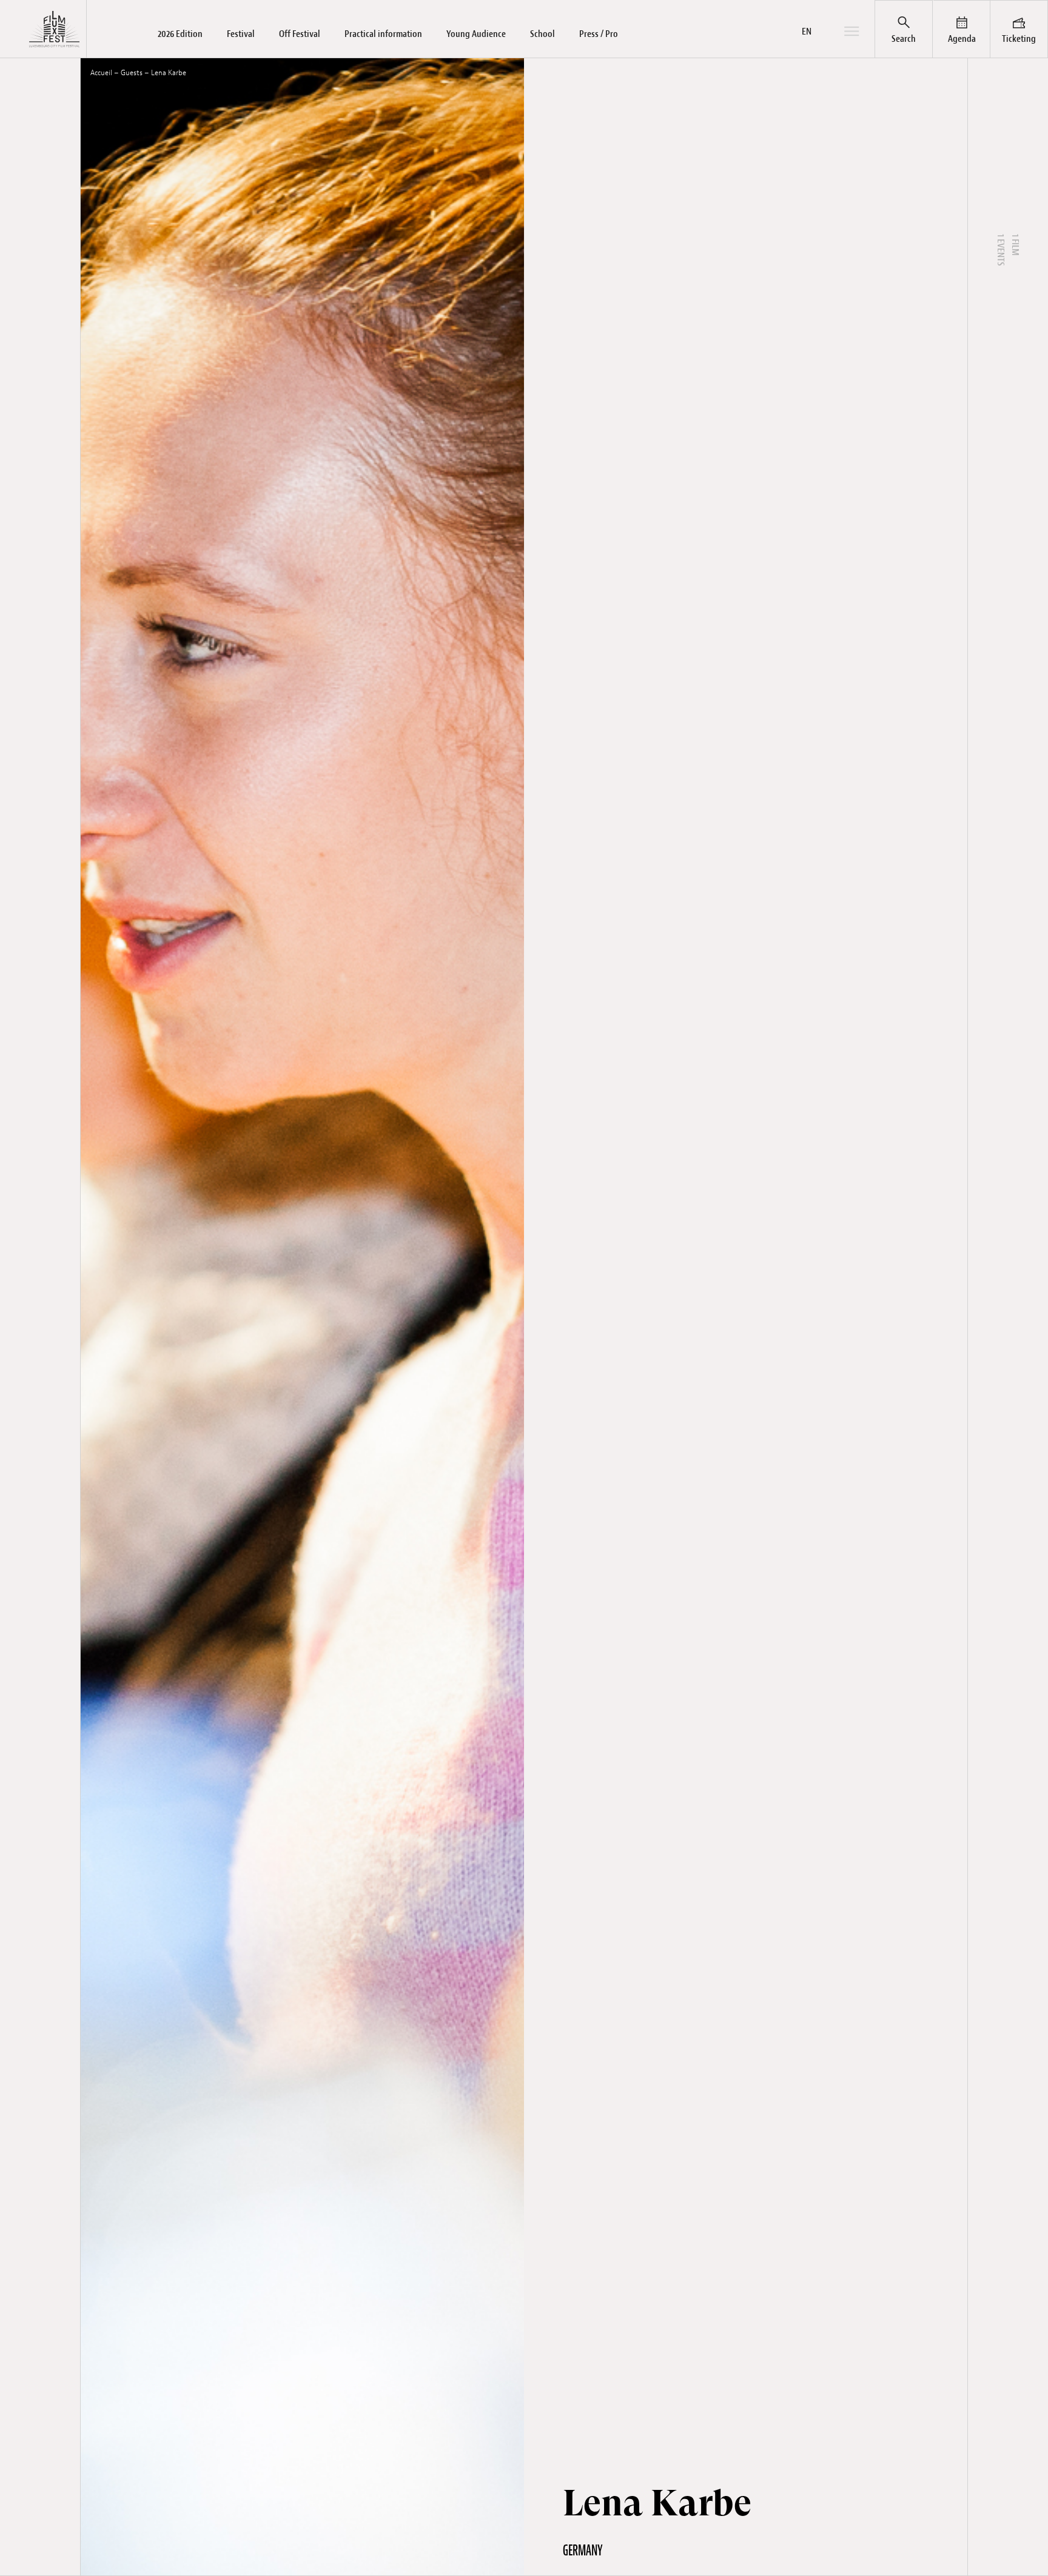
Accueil (101, 73)
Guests (132, 73)
